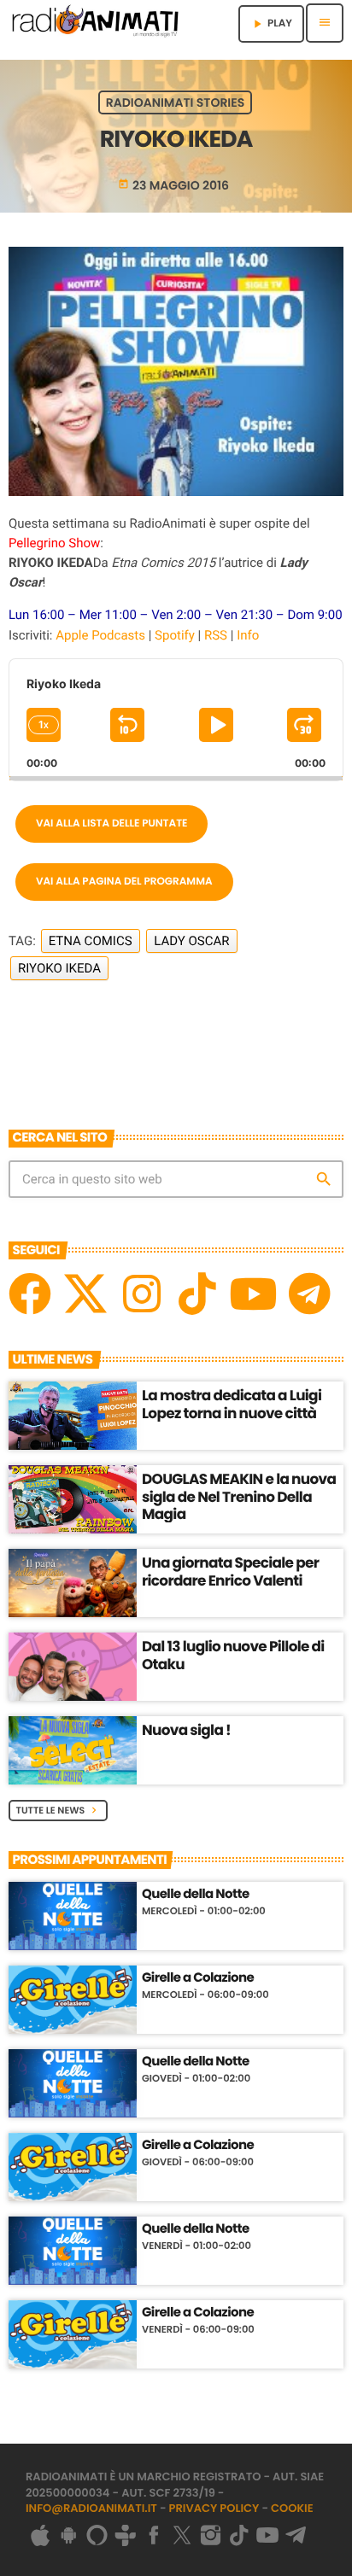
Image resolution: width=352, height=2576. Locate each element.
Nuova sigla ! (186, 1730)
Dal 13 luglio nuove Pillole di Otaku (233, 1655)
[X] (85, 1294)
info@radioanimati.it (91, 2508)
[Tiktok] (197, 1294)
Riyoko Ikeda (59, 968)
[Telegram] (309, 1294)
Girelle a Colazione (198, 1978)
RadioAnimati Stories (175, 102)
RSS (216, 635)
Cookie (292, 2508)
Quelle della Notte (196, 1895)
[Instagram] (142, 1294)
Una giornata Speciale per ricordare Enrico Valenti (230, 1571)
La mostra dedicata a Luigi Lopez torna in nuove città (232, 1404)
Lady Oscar (191, 941)
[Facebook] (30, 1294)
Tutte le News (59, 1810)
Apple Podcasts (100, 635)
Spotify (175, 635)
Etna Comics (91, 941)
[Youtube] (253, 1294)
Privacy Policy (214, 2508)
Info (248, 635)
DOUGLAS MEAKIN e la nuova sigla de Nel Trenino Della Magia (239, 1496)
